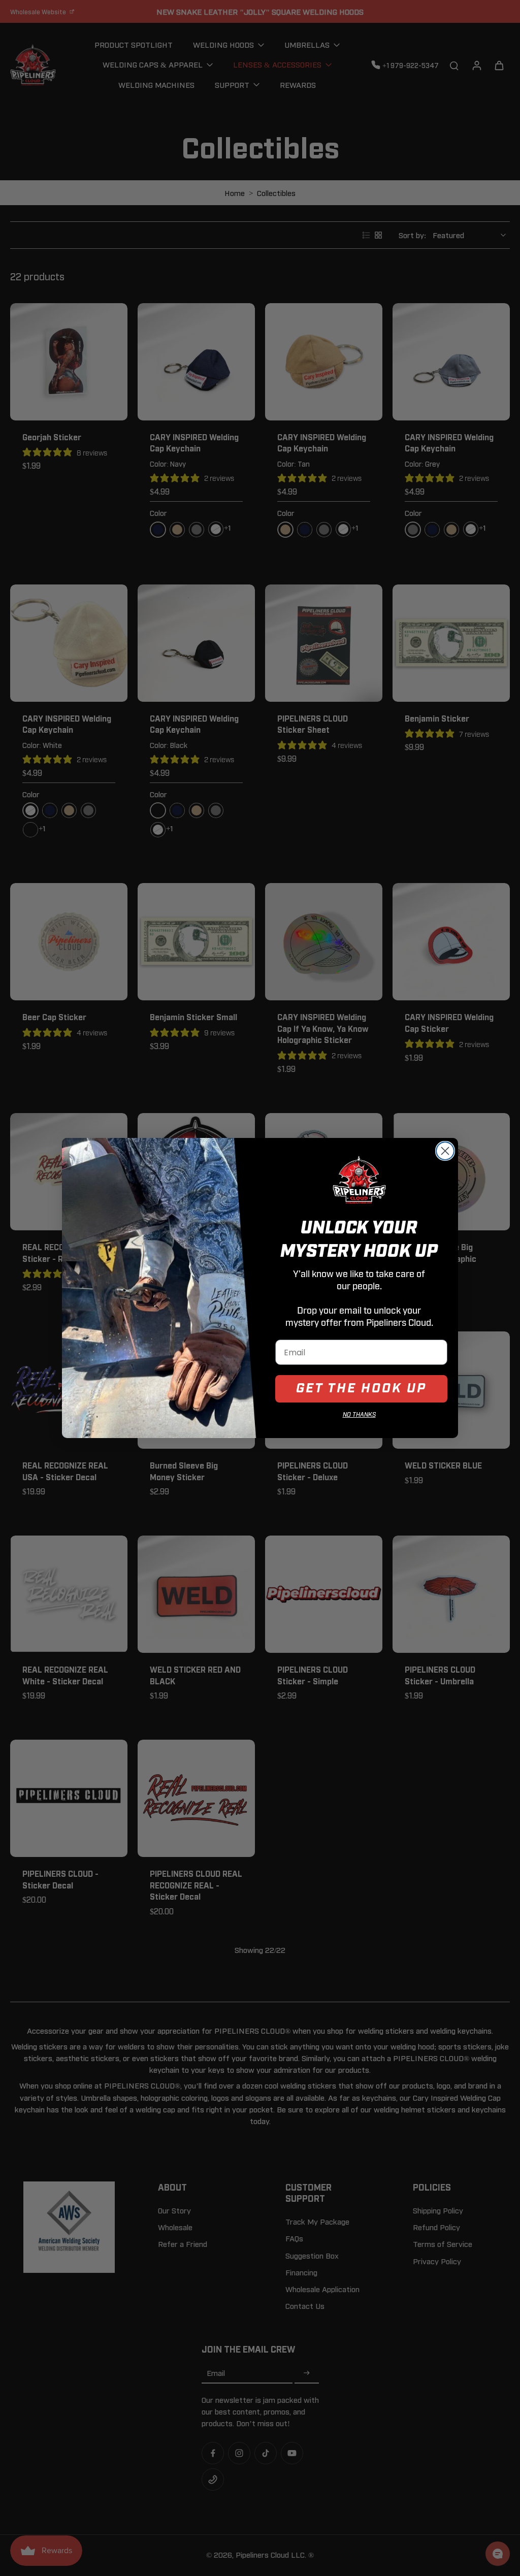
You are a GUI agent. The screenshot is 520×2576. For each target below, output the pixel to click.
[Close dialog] (445, 1151)
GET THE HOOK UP (361, 1389)
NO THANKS (359, 1415)
